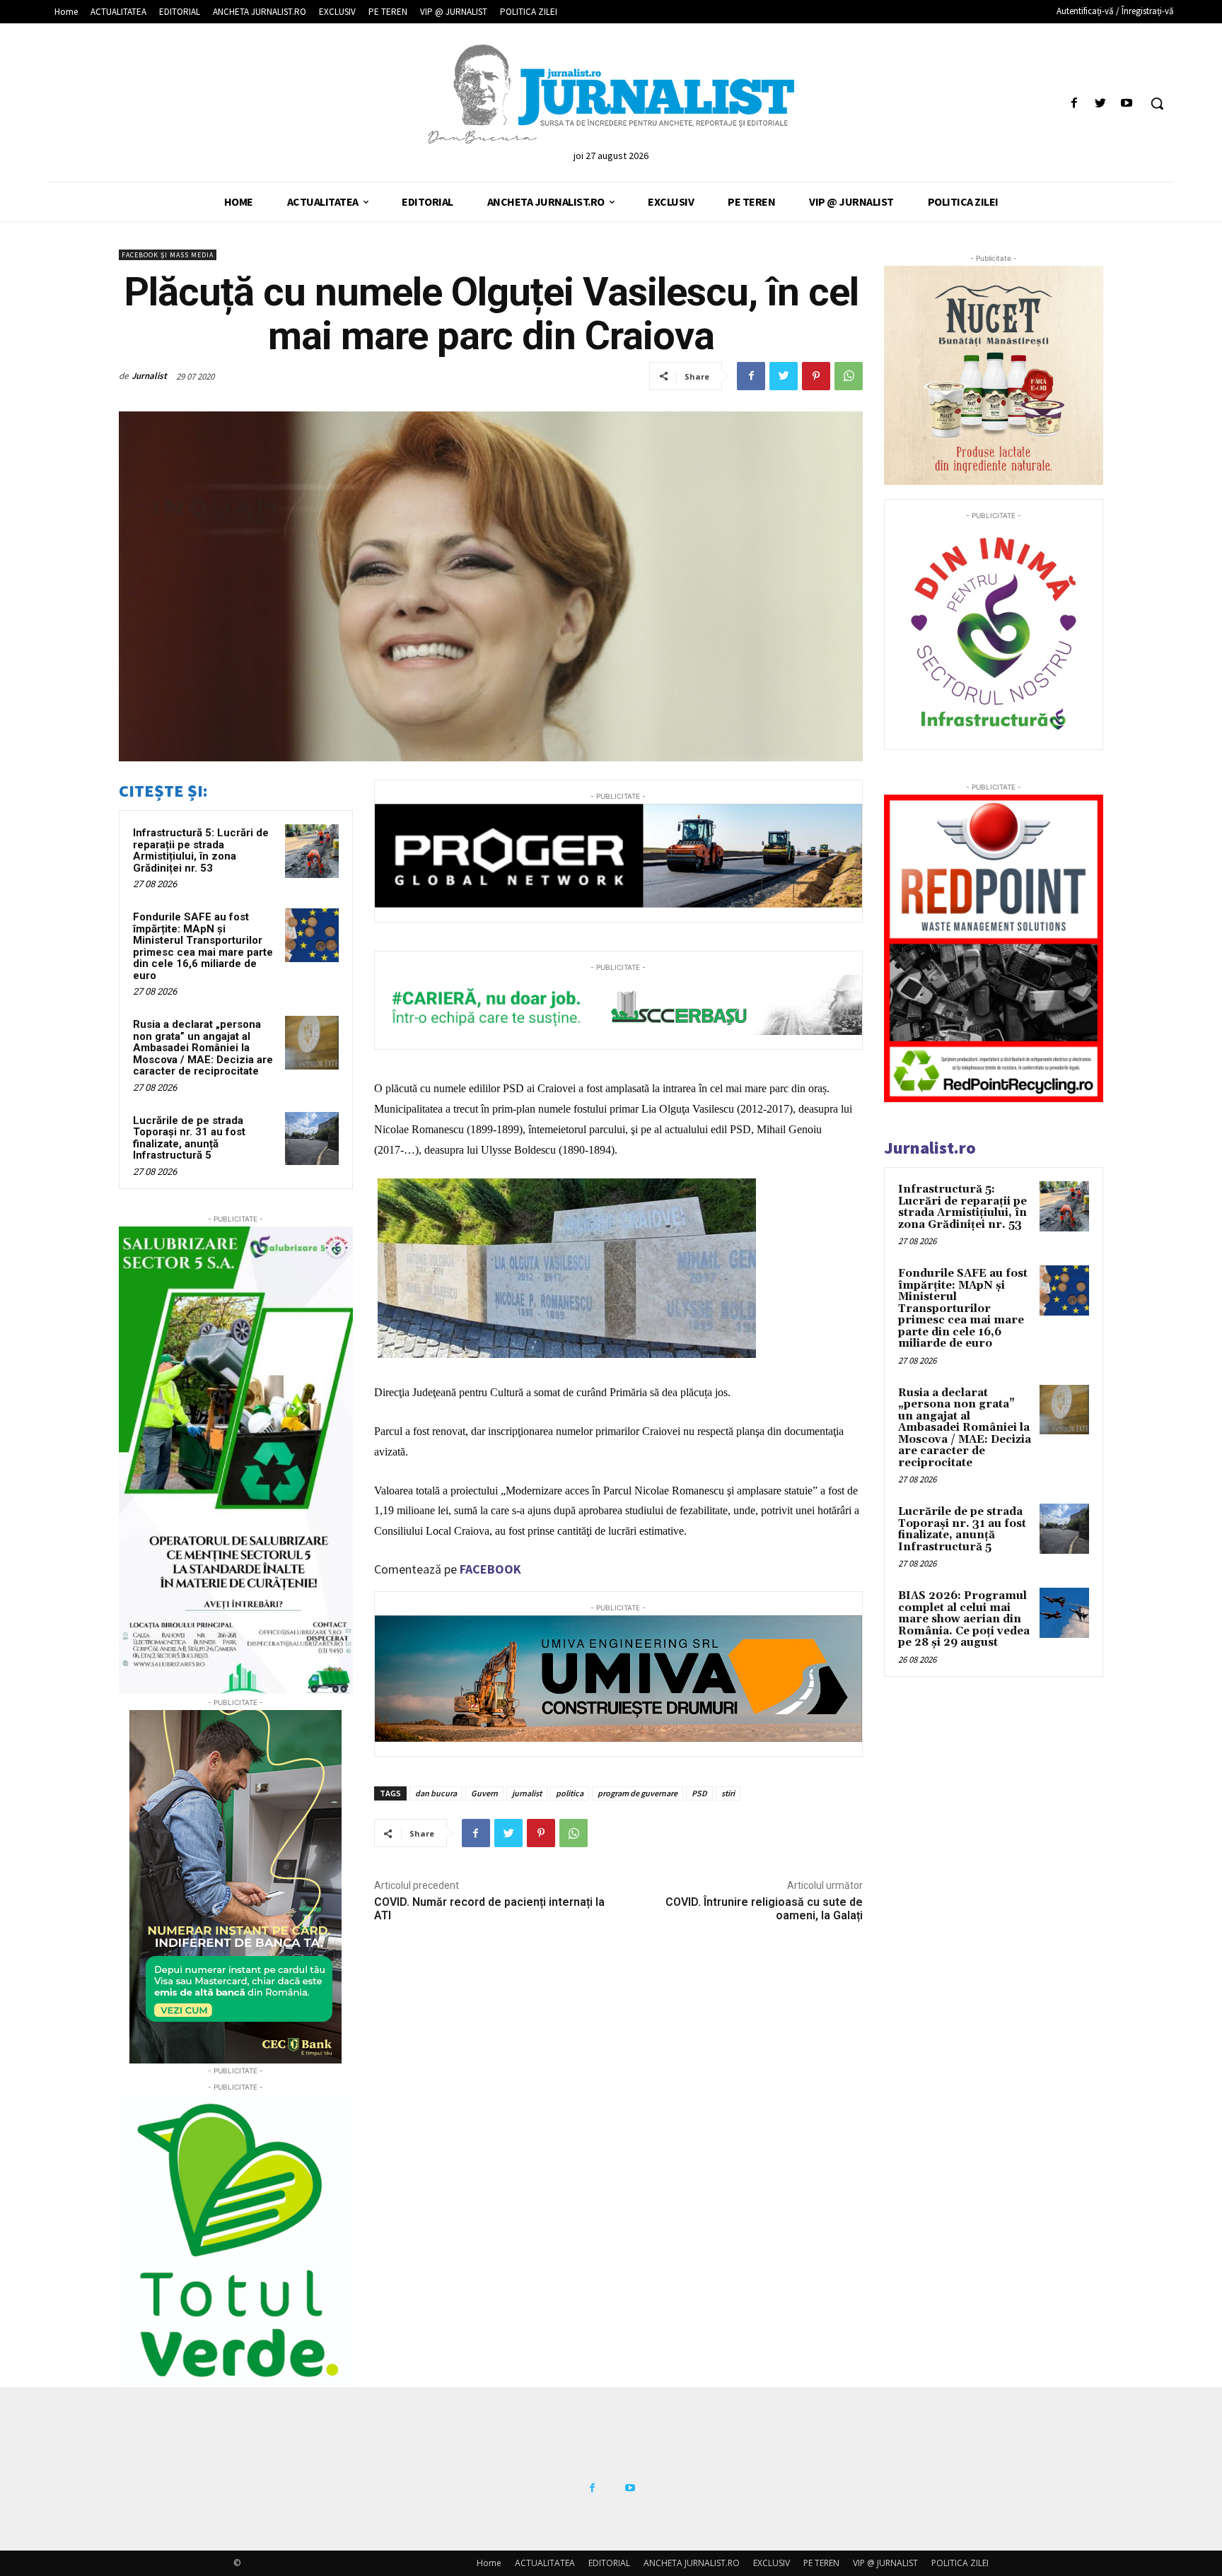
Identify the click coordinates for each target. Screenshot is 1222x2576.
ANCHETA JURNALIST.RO (692, 2563)
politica (570, 1793)
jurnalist (527, 1793)
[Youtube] (1127, 104)
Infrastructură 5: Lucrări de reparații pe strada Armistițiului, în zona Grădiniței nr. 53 (201, 850)
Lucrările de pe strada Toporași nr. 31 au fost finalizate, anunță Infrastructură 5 (189, 1138)
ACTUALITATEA (545, 2563)
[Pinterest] (816, 376)
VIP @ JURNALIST (885, 2563)
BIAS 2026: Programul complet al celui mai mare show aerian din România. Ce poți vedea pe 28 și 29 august (964, 1619)
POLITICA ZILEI (960, 2563)
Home (489, 2563)
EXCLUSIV (772, 2563)
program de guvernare (638, 1793)
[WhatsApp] (849, 376)
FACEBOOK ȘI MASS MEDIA (168, 255)
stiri (728, 1793)
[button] (1157, 103)
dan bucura (436, 1793)
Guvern (484, 1793)
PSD (699, 1793)
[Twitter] (1101, 104)
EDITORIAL (609, 2563)
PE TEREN (821, 2563)
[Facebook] (1074, 104)
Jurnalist (149, 376)
